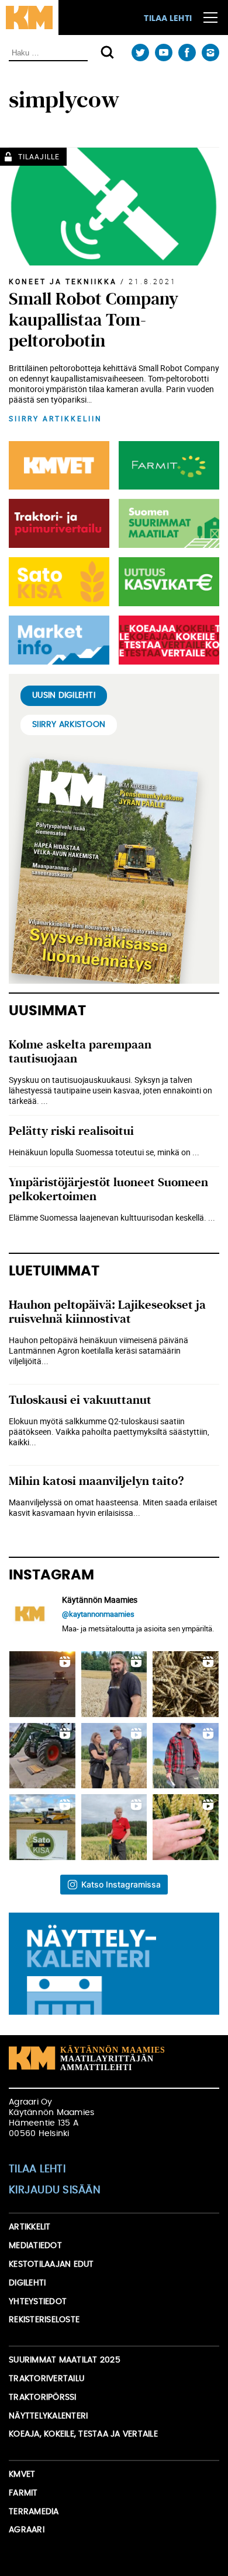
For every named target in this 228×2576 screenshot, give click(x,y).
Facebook (187, 53)
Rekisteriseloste (44, 2320)
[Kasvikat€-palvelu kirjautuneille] (167, 582)
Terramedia (34, 2512)
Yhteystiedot (38, 2302)
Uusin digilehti (64, 695)
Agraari (27, 2530)
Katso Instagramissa (121, 1884)
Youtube (163, 53)
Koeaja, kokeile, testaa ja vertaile (83, 2434)
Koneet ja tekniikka (63, 281)
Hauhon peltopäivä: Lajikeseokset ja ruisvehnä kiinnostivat (107, 1312)
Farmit (23, 2493)
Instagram (210, 53)
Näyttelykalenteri (48, 2416)
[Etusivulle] (29, 18)
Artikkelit (30, 2227)
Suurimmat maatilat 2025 (65, 2360)
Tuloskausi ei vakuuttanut (80, 1400)
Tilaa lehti (168, 19)
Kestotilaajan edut (51, 2264)
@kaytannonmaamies (98, 1614)
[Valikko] (210, 18)
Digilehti (27, 2283)
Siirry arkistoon (69, 725)
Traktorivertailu (46, 2379)
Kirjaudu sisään (55, 2190)
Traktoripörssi (43, 2397)
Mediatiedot (35, 2246)
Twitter (140, 53)
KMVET (22, 2474)
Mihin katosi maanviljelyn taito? (96, 1481)
